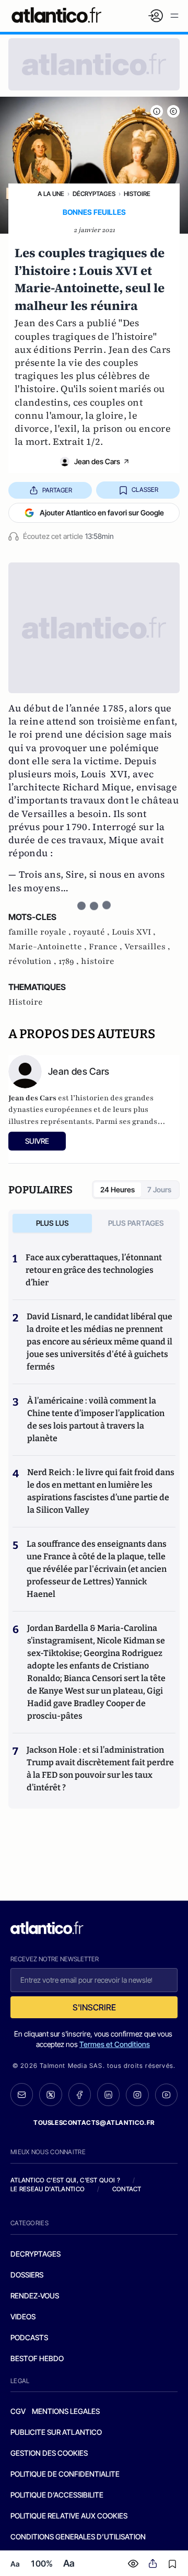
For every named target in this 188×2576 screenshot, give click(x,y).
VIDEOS (23, 2316)
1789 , (70, 961)
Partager (57, 490)
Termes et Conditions (115, 2044)
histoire (98, 961)
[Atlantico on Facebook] (80, 2095)
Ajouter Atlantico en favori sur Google (102, 513)
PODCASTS (29, 2337)
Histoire (137, 194)
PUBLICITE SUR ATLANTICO (56, 2432)
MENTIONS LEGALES (66, 2411)
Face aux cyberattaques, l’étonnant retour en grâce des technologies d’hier (94, 1270)
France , (107, 947)
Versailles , (147, 947)
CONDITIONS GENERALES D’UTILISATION (78, 2537)
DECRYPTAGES (36, 2254)
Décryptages (94, 194)
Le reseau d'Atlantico (48, 2189)
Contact (127, 2189)
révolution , (33, 961)
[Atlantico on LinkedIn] (108, 2095)
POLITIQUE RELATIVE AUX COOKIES (69, 2516)
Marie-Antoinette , (49, 947)
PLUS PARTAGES (136, 1223)
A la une (51, 194)
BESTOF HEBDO (37, 2358)
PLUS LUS (52, 1223)
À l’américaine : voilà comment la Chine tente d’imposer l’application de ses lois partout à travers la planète (96, 1419)
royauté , (92, 932)
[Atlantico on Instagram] (137, 2095)
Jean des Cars (97, 461)
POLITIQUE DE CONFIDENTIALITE (65, 2474)
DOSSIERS (27, 2275)
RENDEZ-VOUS (35, 2296)
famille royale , (41, 932)
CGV (18, 2411)
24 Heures (118, 1189)
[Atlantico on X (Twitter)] (50, 2095)
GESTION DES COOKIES (49, 2453)
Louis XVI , (134, 932)
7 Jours (159, 1189)
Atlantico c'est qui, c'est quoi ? (65, 2180)
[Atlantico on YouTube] (166, 2095)
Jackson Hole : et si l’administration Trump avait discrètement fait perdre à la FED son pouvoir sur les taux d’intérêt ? (100, 1769)
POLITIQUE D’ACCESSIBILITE (57, 2495)
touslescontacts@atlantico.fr (94, 2123)
